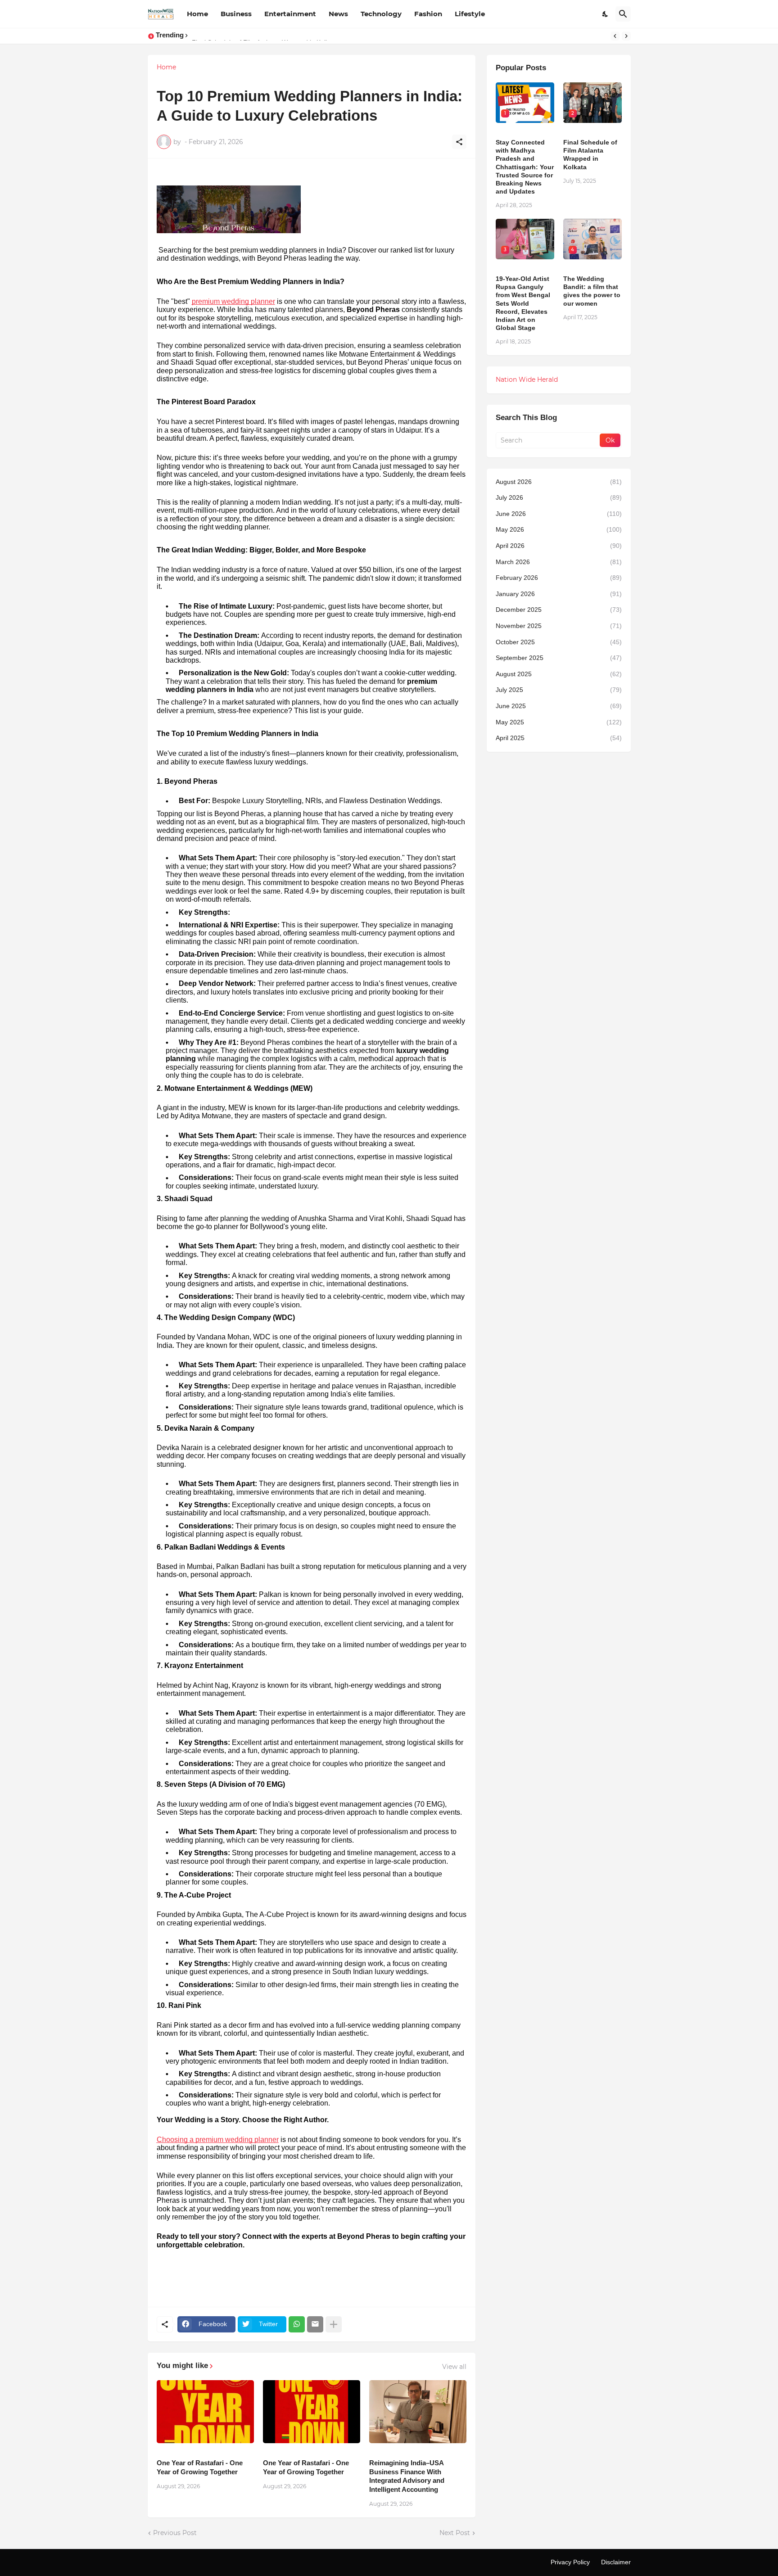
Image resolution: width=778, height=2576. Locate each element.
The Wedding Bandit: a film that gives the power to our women (592, 291)
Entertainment (290, 14)
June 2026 (559, 514)
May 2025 (559, 722)
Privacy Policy (570, 2562)
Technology (381, 14)
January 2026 (559, 594)
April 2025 (559, 738)
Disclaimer (616, 2562)
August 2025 (559, 674)
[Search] (623, 14)
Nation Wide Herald (527, 380)
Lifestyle (470, 14)
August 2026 (559, 482)
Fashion (428, 14)
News (338, 14)
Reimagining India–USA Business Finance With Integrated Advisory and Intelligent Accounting (407, 2476)
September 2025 (559, 658)
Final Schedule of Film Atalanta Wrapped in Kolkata (590, 155)
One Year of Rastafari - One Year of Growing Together (200, 2467)
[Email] (315, 2324)
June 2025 (559, 706)
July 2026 (559, 497)
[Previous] (615, 36)
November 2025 (559, 626)
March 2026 (559, 562)
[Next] (626, 36)
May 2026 (559, 529)
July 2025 (559, 690)
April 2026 (559, 546)
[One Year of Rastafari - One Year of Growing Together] (205, 2412)
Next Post (455, 2533)
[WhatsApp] (297, 2324)
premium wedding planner (233, 301)
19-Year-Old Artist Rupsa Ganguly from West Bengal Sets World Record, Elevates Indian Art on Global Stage (523, 303)
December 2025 (559, 610)
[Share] (459, 142)
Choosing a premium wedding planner (218, 2140)
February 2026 (559, 578)
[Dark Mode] (606, 14)
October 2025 (559, 642)
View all (454, 2367)
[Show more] (334, 2324)
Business (236, 14)
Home (197, 14)
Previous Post (175, 2533)
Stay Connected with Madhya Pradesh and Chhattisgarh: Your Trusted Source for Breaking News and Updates (525, 167)
